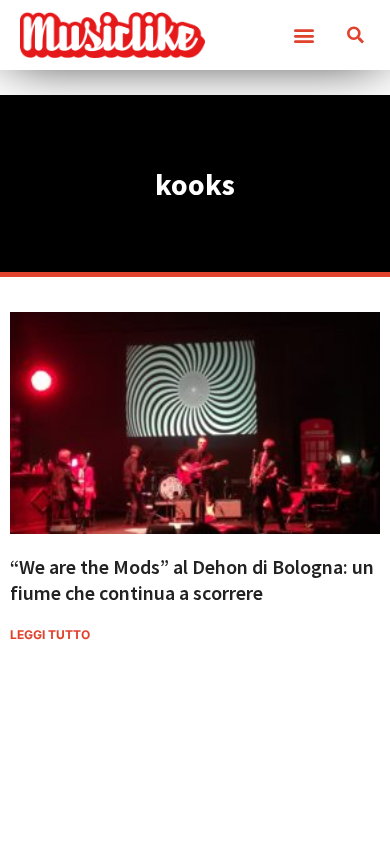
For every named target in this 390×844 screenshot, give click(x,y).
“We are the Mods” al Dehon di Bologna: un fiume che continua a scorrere (192, 579)
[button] (303, 35)
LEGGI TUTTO (50, 634)
